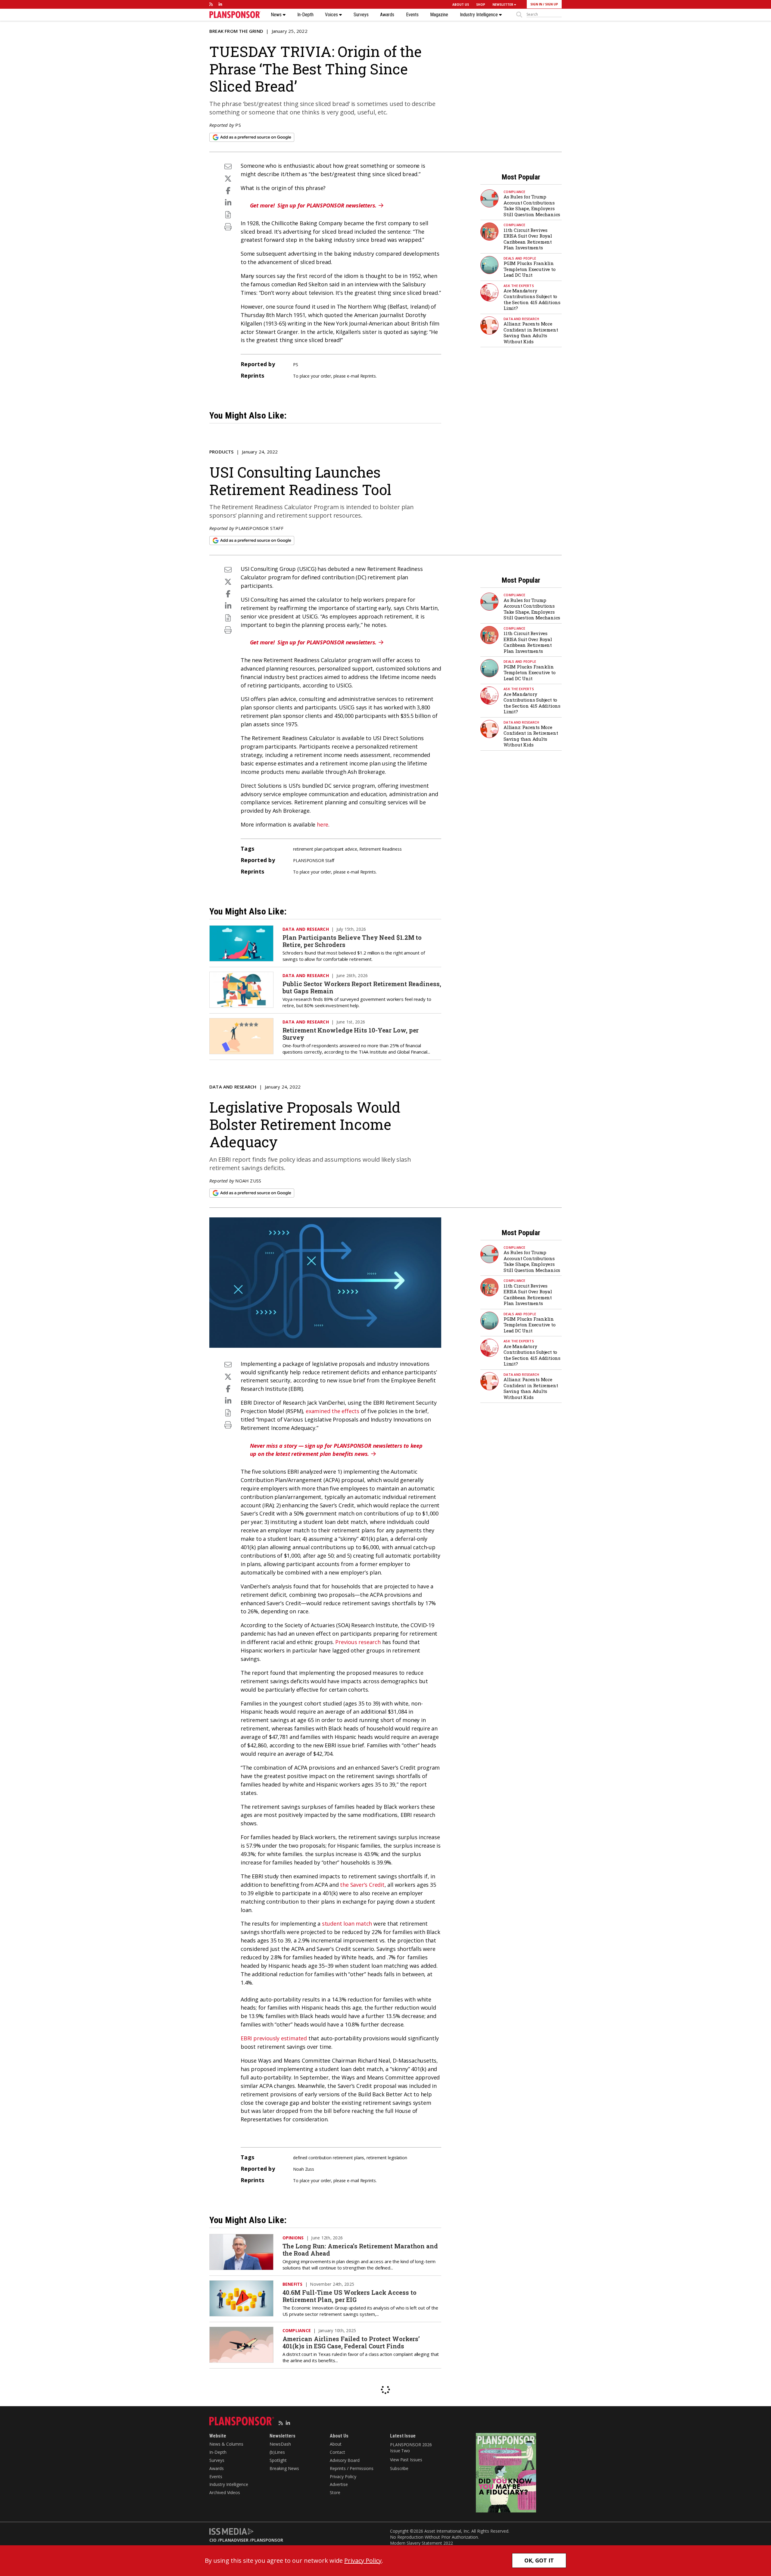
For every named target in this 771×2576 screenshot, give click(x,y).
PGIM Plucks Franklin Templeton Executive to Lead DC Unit (530, 269)
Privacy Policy (343, 2476)
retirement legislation (387, 2158)
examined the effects (332, 1411)
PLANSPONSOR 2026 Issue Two (411, 2448)
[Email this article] (228, 166)
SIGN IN (536, 4)
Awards (387, 15)
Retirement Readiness (380, 849)
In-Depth (305, 15)
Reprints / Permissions (352, 2468)
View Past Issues (406, 2460)
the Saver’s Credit (362, 1885)
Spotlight (278, 2460)
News (277, 15)
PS (238, 125)
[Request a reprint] (228, 215)
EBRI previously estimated (274, 2038)
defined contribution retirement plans (329, 2158)
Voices (332, 15)
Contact (337, 2452)
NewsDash (280, 2444)
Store (335, 2492)
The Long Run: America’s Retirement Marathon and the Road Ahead (360, 2250)
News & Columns (226, 2444)
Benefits (293, 2284)
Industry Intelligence (479, 15)
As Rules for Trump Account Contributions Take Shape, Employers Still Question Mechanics (532, 206)
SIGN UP (552, 4)
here (323, 824)
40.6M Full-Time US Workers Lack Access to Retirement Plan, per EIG (350, 2296)
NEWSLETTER (503, 5)
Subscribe (399, 2468)
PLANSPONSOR (267, 2540)
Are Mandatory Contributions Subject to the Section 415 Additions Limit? (532, 299)
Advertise (339, 2484)
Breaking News (284, 2468)
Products (222, 452)
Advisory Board (345, 2460)
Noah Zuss (248, 1181)
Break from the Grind (236, 31)
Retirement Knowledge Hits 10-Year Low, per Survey (351, 1034)
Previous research (358, 1642)
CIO (213, 2540)
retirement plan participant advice (325, 849)
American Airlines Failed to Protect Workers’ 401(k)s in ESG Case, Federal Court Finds (351, 2342)
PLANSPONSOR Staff (259, 528)
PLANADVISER (234, 2540)
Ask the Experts (519, 286)
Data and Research (521, 319)
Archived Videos (225, 2492)
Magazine (439, 15)
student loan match (347, 1923)
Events (412, 15)
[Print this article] (228, 227)
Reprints (368, 376)
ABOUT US (461, 5)
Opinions (293, 2238)
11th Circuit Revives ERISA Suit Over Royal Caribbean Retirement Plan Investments (528, 239)
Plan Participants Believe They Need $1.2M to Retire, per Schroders (352, 941)
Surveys (361, 15)
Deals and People (520, 258)
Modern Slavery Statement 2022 (421, 2543)
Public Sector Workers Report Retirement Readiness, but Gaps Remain (362, 987)
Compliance (515, 192)
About (336, 2444)
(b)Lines (277, 2452)
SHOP (481, 5)
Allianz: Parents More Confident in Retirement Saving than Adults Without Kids (531, 333)
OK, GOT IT (539, 2560)
